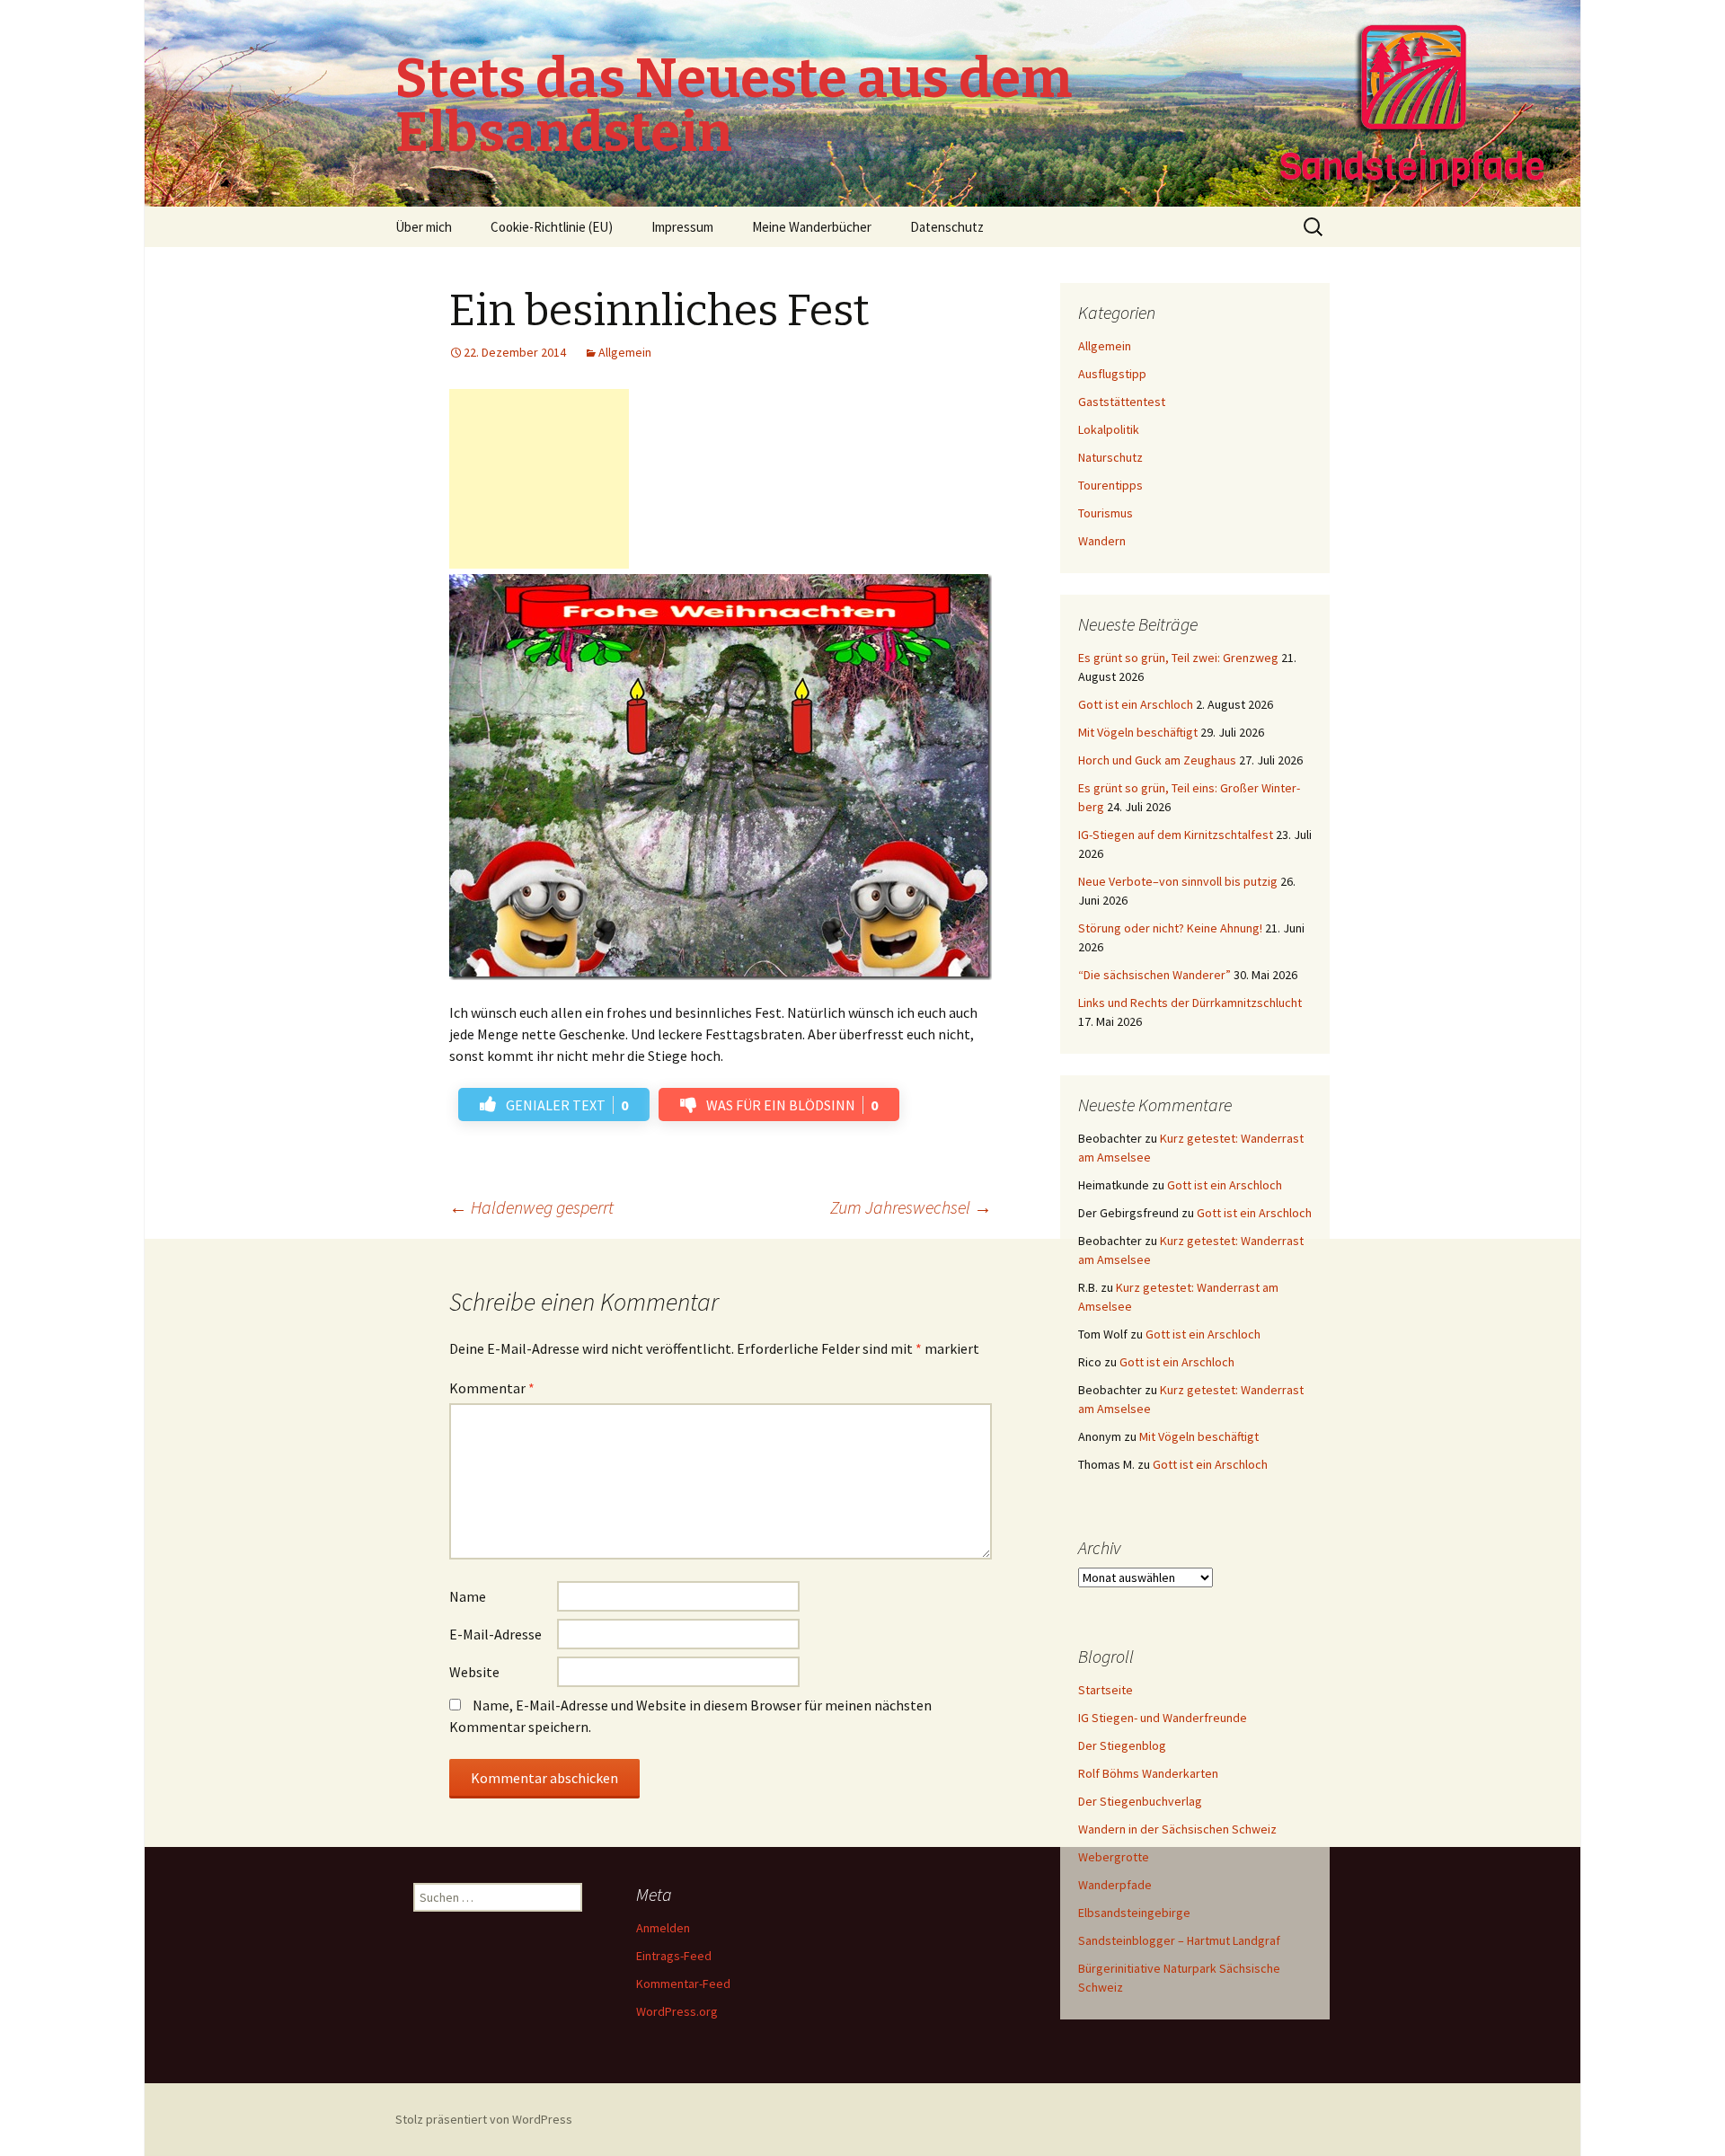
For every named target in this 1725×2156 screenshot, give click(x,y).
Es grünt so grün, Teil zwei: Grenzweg (1178, 658)
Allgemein (625, 352)
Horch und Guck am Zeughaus (1157, 760)
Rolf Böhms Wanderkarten (1148, 1773)
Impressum (682, 227)
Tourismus (1106, 513)
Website (474, 1672)
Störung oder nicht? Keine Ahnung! (1170, 928)
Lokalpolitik (1109, 429)
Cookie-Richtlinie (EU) (552, 227)
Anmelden (663, 1928)
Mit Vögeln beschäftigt (1138, 732)
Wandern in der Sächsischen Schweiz (1177, 1829)
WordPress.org (677, 2011)
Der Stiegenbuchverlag (1140, 1801)
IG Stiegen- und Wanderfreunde (1163, 1718)
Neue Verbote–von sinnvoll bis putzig (1178, 881)
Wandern (1102, 541)
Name (468, 1596)
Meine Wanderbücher (812, 227)
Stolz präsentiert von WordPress (484, 2119)
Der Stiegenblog (1122, 1745)
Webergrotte (1114, 1857)
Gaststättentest (1122, 402)
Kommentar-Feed (683, 1984)
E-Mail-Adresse (495, 1634)
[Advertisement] (539, 479)
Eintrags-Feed (674, 1956)
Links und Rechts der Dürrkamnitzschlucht (1190, 1003)
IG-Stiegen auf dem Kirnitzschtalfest (1176, 835)
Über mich (424, 227)
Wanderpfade (1115, 1885)
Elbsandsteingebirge (1134, 1913)
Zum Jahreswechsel (911, 1207)
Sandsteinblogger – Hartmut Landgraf (1179, 1940)
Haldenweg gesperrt (531, 1207)
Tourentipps (1110, 485)
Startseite (1106, 1690)
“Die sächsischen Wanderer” (1154, 975)
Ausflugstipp (1112, 374)
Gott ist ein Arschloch (1136, 704)
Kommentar (492, 1388)
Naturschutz (1110, 457)
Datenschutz (947, 227)
